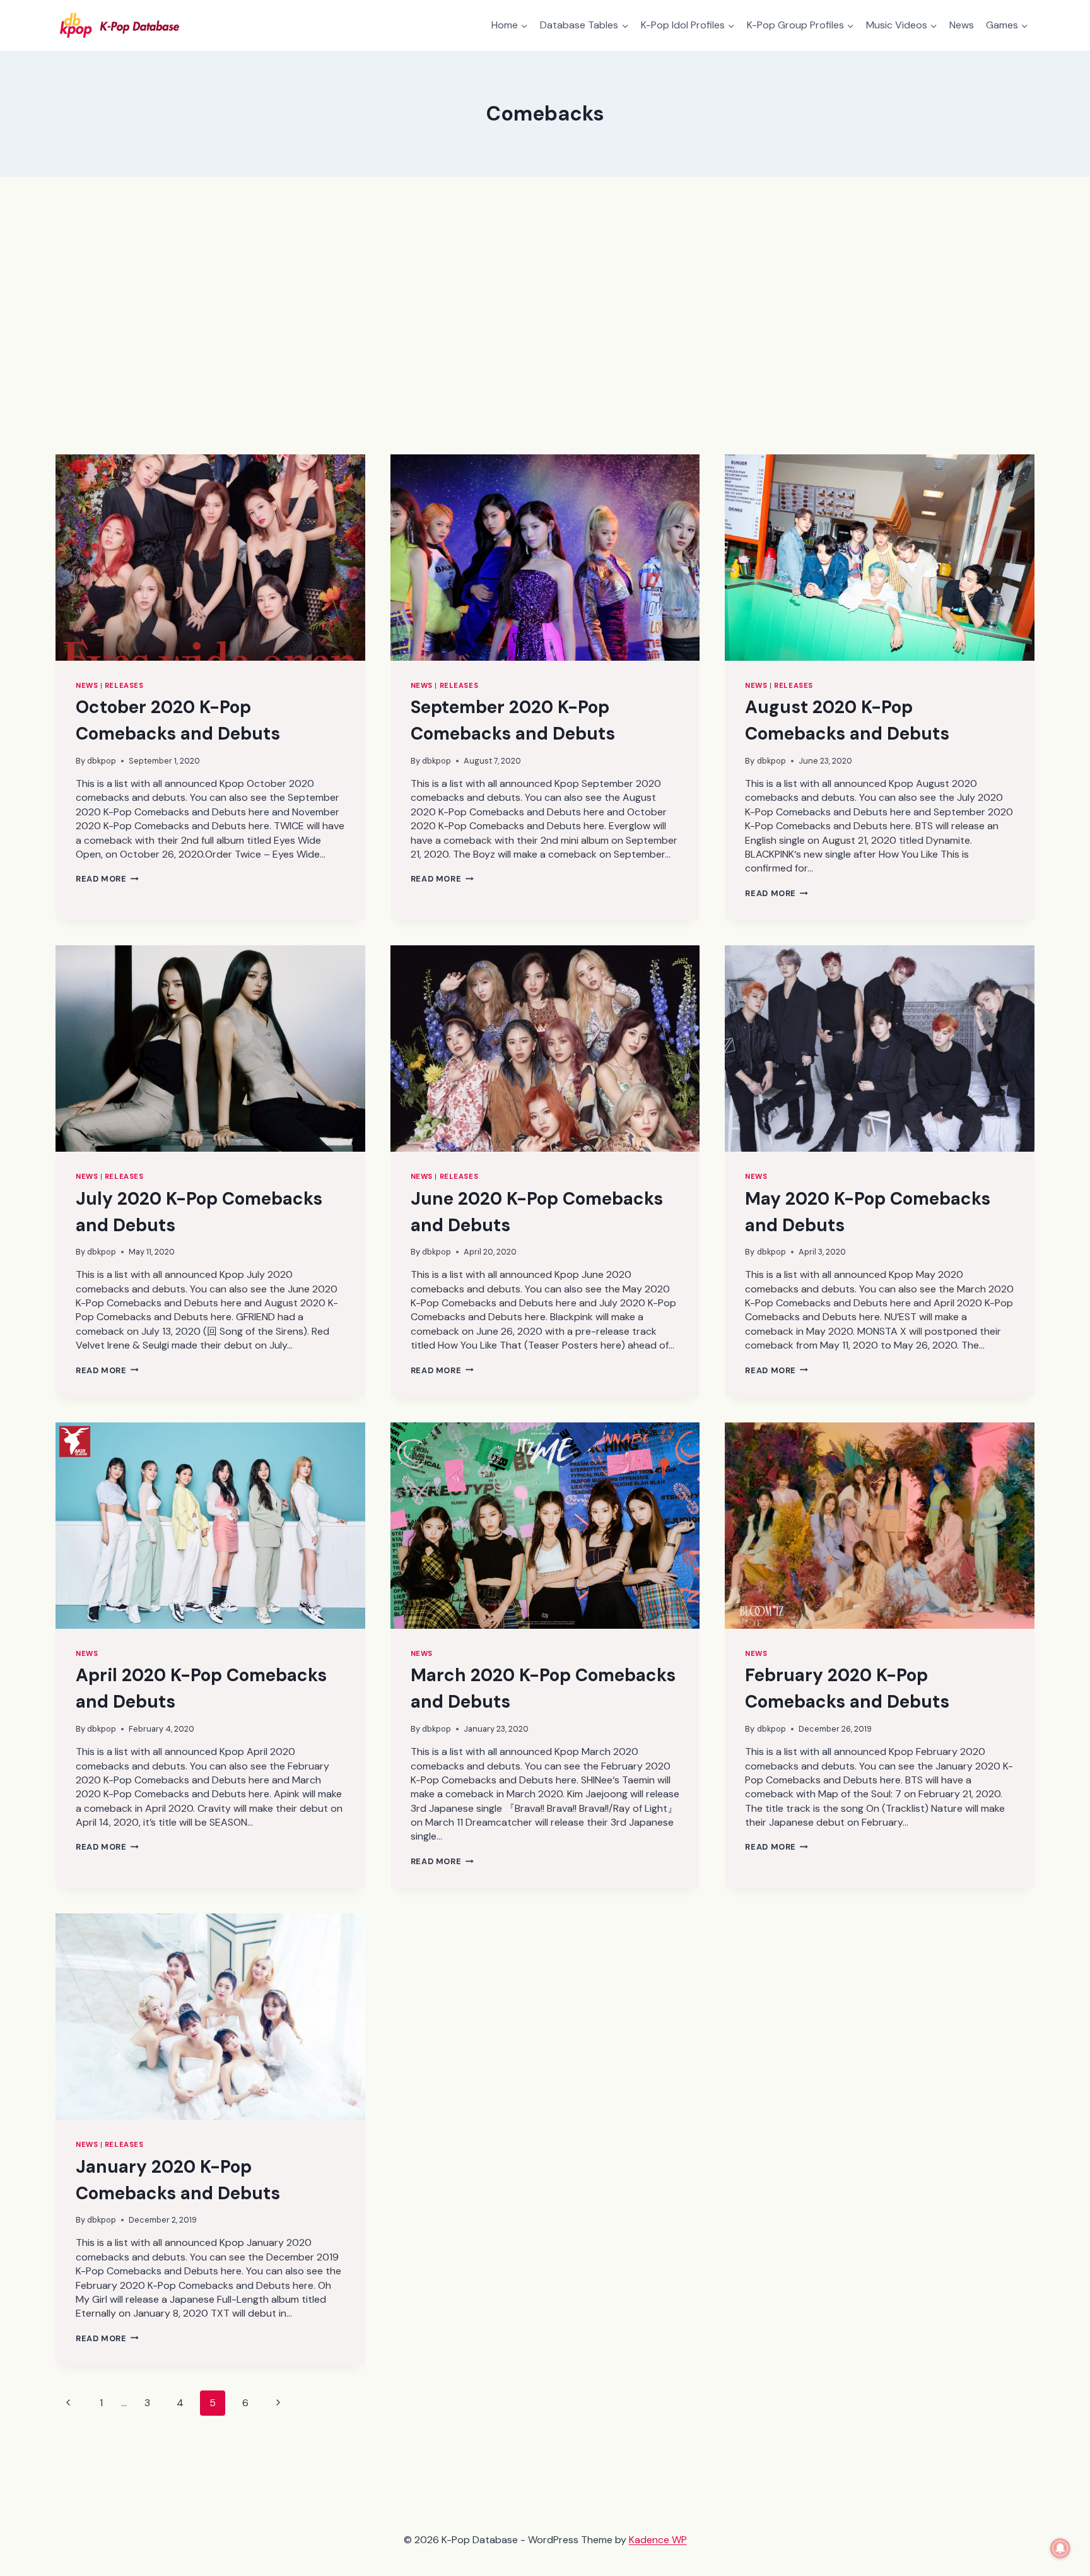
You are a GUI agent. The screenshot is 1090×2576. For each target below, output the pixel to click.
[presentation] (210, 558)
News (962, 25)
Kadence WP (658, 2540)
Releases (124, 685)
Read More (107, 879)
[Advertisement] (545, 316)
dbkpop (102, 761)
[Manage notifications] (1060, 2548)
